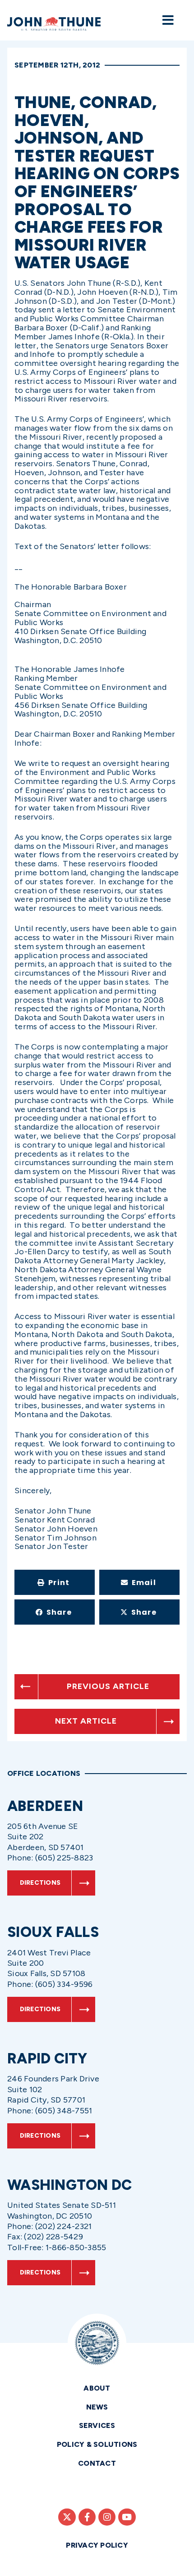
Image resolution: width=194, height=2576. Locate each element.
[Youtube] (127, 2517)
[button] (55, 1582)
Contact (97, 2463)
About (97, 2388)
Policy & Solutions (97, 2444)
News (97, 2407)
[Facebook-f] (87, 2517)
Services (97, 2425)
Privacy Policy (97, 2545)
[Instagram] (107, 2517)
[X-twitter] (67, 2517)
